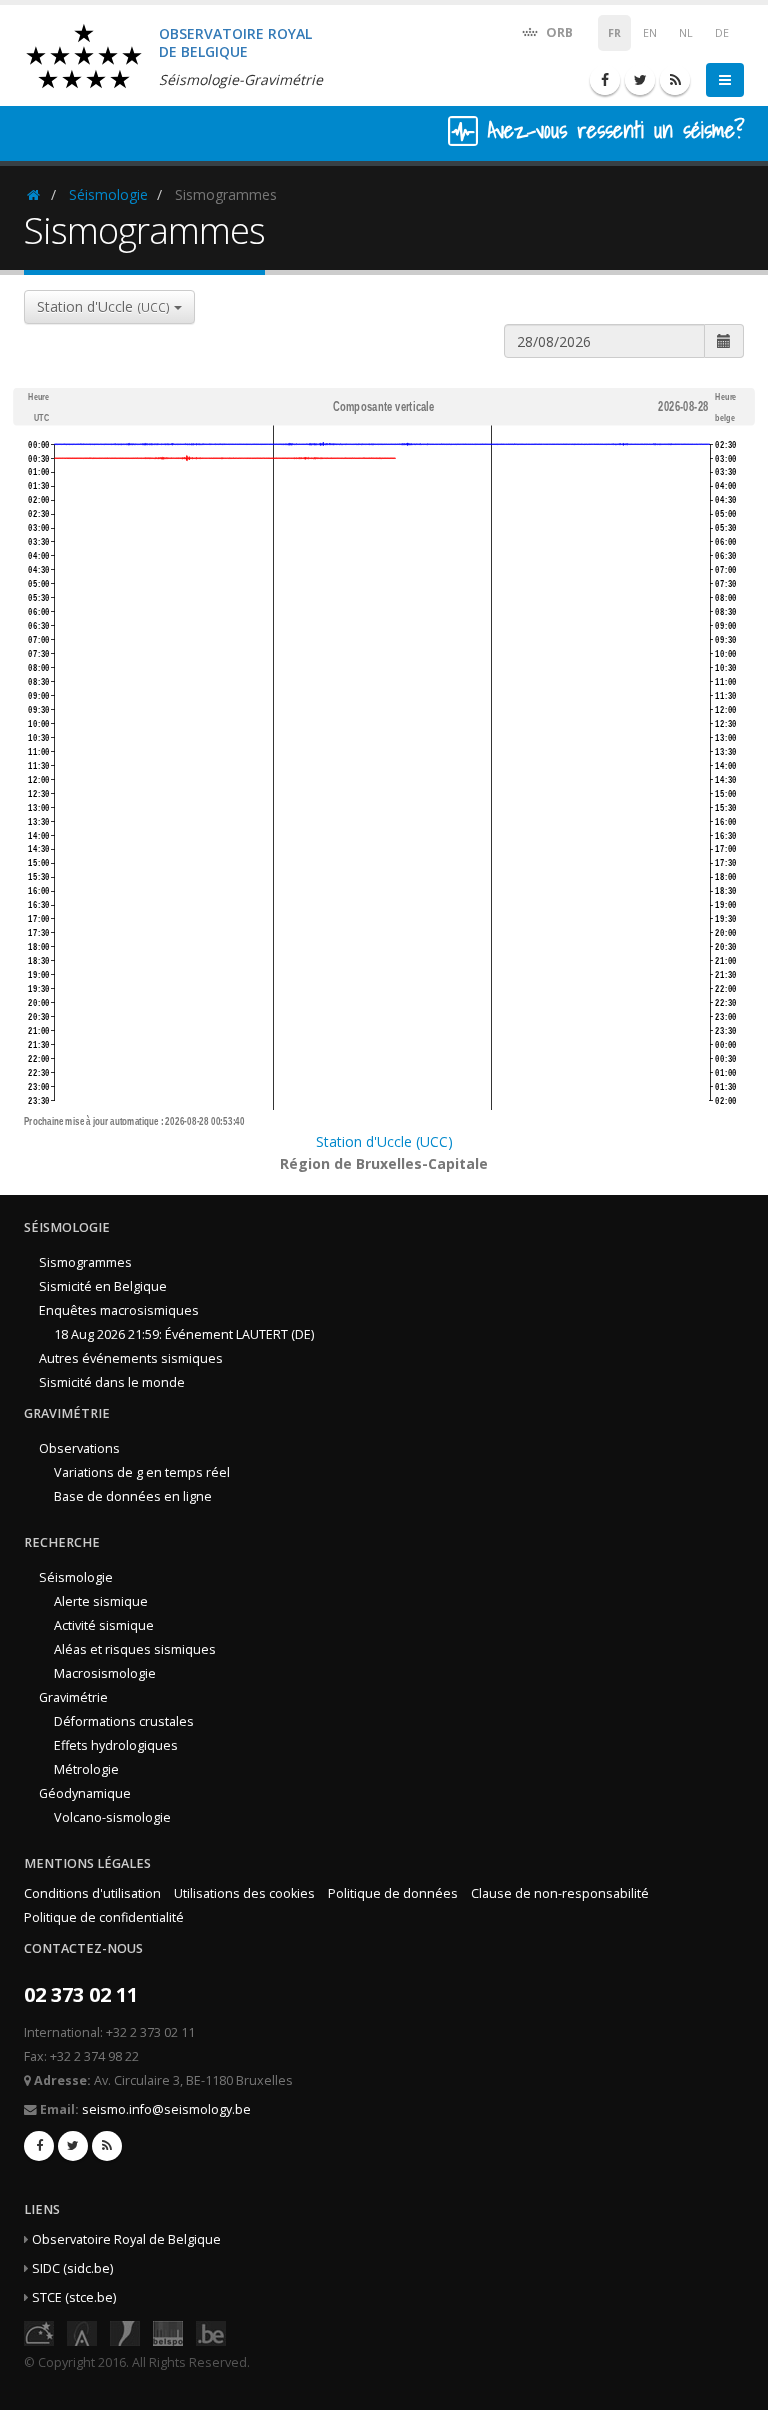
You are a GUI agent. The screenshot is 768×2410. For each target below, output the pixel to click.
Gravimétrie (73, 1697)
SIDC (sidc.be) (72, 2268)
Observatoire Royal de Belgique (126, 2239)
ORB (558, 32)
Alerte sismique (101, 1601)
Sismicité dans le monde (112, 1382)
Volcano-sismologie (112, 1817)
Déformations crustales (124, 1721)
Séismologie (108, 194)
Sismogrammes (85, 1262)
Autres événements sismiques (131, 1358)
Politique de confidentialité (104, 1917)
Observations (79, 1448)
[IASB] (82, 2331)
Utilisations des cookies (244, 1893)
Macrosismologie (105, 1673)
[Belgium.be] (211, 2331)
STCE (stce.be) (74, 2297)
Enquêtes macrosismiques (119, 1310)
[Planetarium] (39, 2331)
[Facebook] (605, 80)
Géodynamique (85, 1793)
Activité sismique (104, 1625)
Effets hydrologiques (116, 1745)
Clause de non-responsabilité (560, 1893)
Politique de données (393, 1893)
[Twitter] (640, 80)
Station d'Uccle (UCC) (384, 1141)
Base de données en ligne (133, 1496)
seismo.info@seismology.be (166, 2109)
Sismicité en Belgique (103, 1286)
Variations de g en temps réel (142, 1472)
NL (686, 33)
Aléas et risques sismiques (135, 1649)
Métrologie (86, 1769)
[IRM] (125, 2331)
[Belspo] (168, 2331)
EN (650, 33)
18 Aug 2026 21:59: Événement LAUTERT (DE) (184, 1334)
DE (722, 33)
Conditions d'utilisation (92, 1893)
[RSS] (675, 80)
